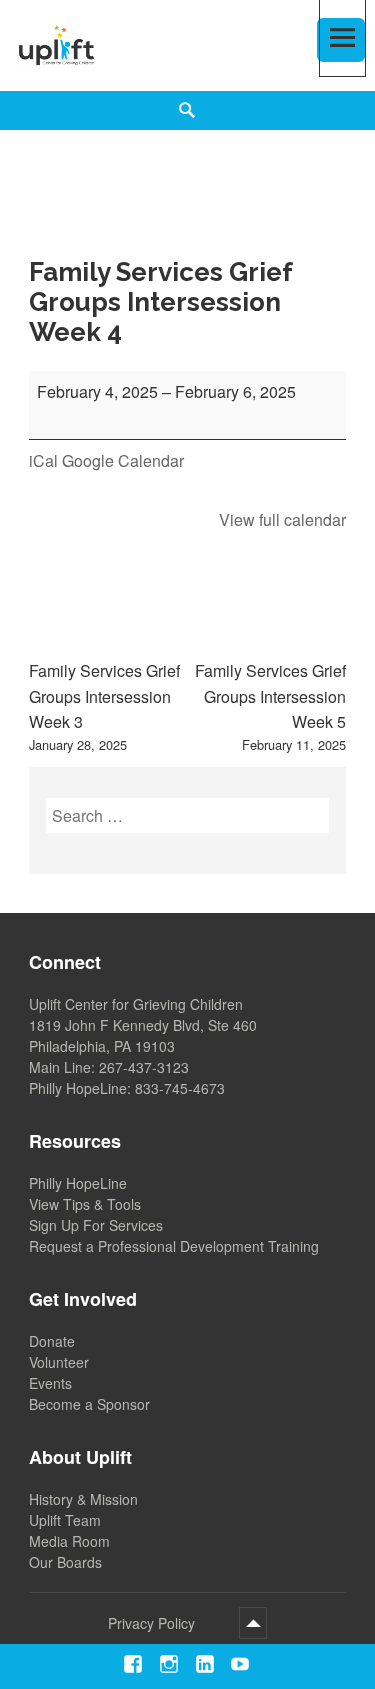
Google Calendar (123, 460)
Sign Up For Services (96, 1225)
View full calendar (282, 519)
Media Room (69, 1541)
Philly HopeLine (78, 1183)
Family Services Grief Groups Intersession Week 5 (270, 706)
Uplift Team (65, 1520)
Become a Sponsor (89, 1404)
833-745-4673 (180, 1088)
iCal (43, 460)
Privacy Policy (151, 1623)
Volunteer (59, 1362)
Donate (52, 1341)
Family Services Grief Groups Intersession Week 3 (104, 706)
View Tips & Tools (85, 1204)
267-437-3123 (144, 1067)
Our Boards (65, 1562)
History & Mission (83, 1499)
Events (50, 1383)
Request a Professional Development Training (174, 1246)
